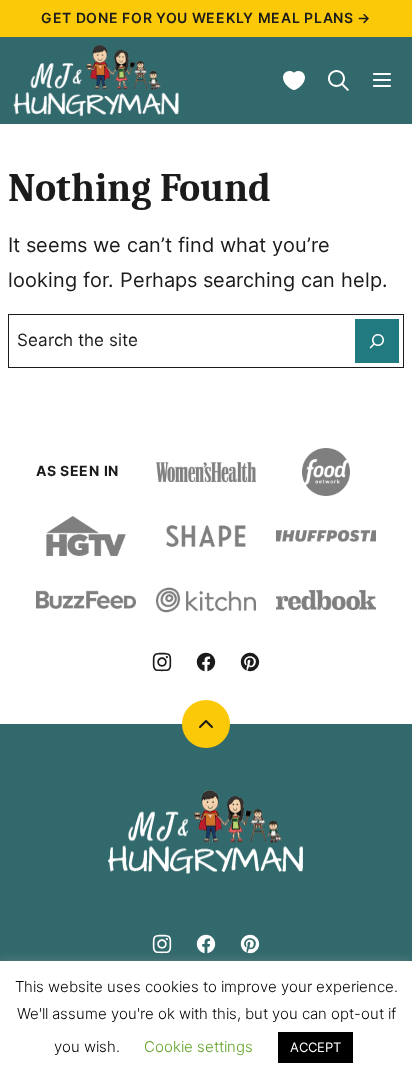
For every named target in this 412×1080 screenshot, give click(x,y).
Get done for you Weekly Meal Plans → (206, 17)
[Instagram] (162, 662)
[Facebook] (206, 662)
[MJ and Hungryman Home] (97, 80)
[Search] (338, 80)
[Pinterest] (250, 662)
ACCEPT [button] (315, 1047)
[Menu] (382, 80)
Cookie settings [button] (198, 1046)
